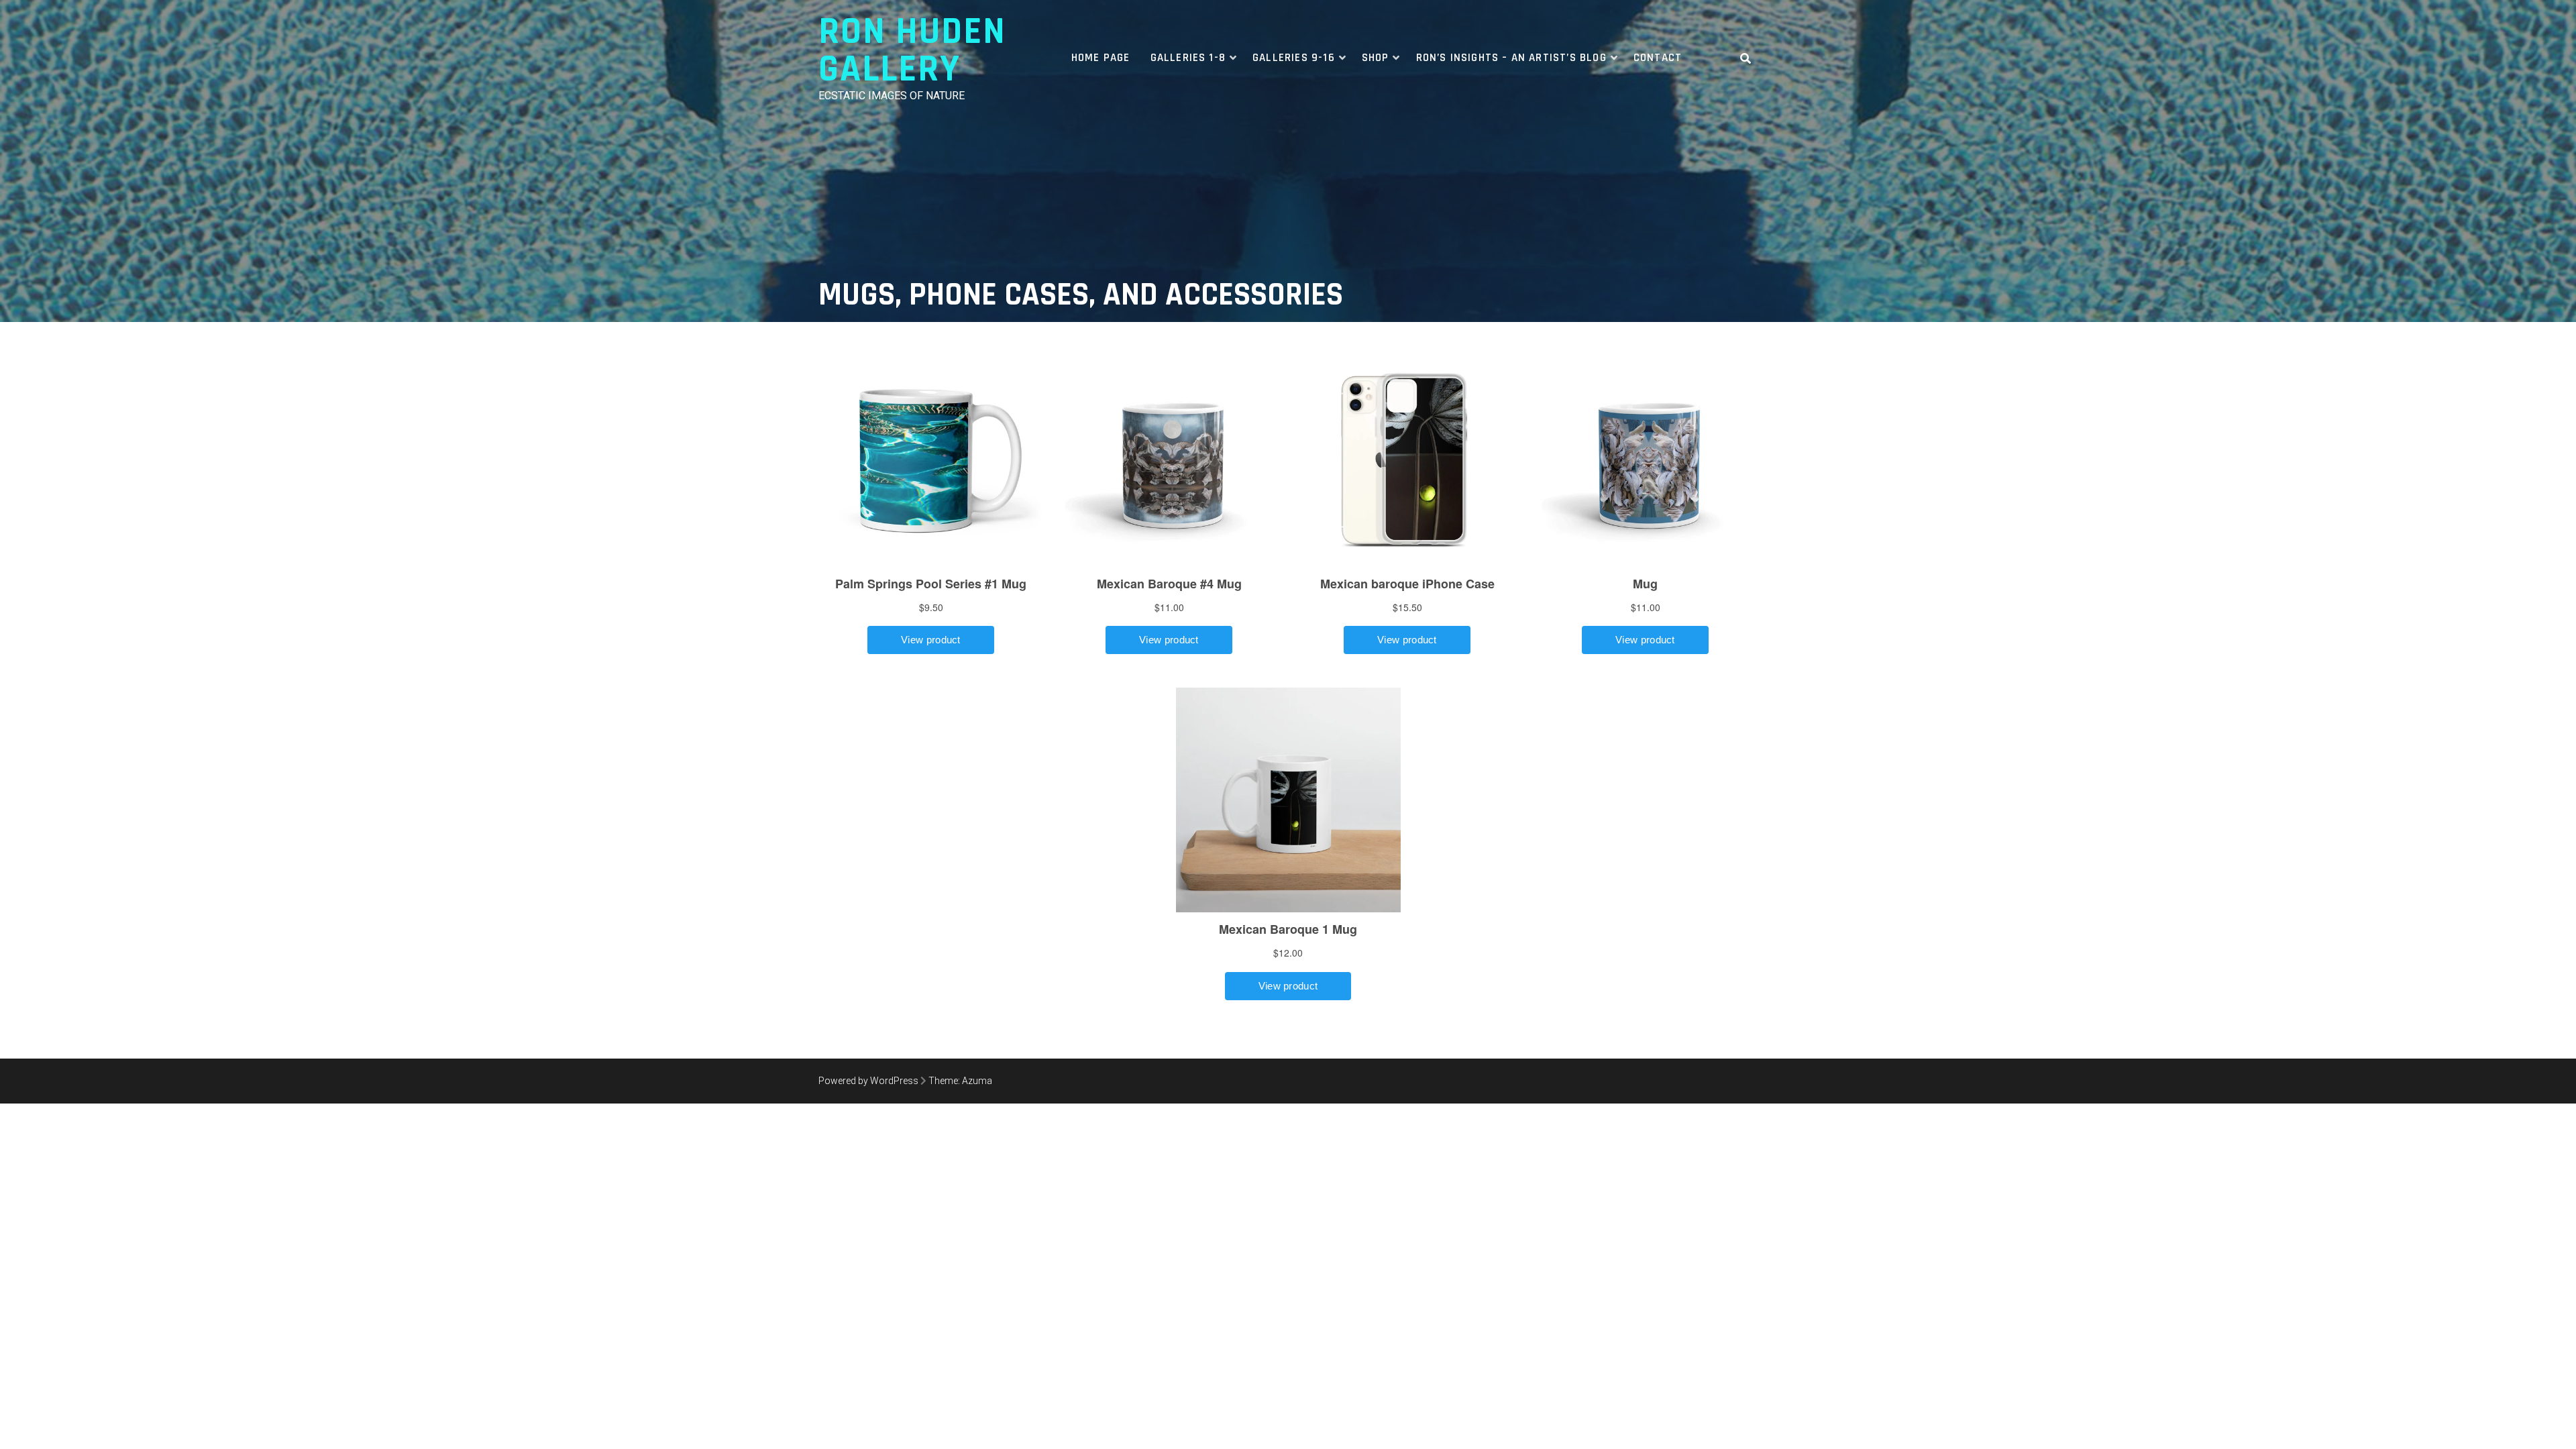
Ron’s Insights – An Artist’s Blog (1511, 58)
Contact (1658, 58)
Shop (1376, 58)
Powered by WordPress (868, 1081)
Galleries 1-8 (1188, 58)
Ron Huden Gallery (912, 51)
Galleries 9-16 (1294, 58)
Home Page (1101, 58)
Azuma (977, 1081)
